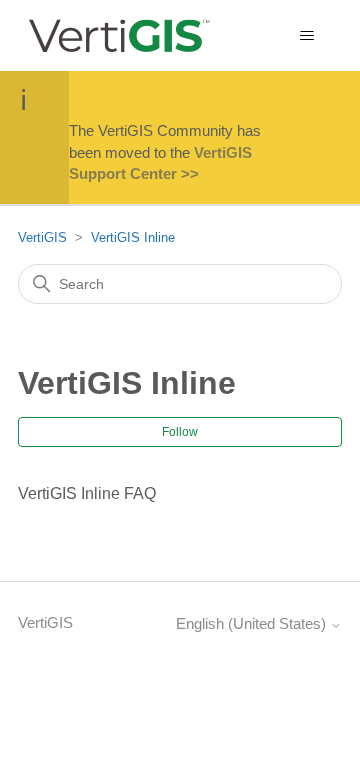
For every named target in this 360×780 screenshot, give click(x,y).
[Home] (118, 35)
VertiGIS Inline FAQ (87, 493)
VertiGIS (42, 237)
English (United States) (253, 623)
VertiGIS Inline (133, 237)
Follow (180, 432)
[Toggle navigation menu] (306, 36)
